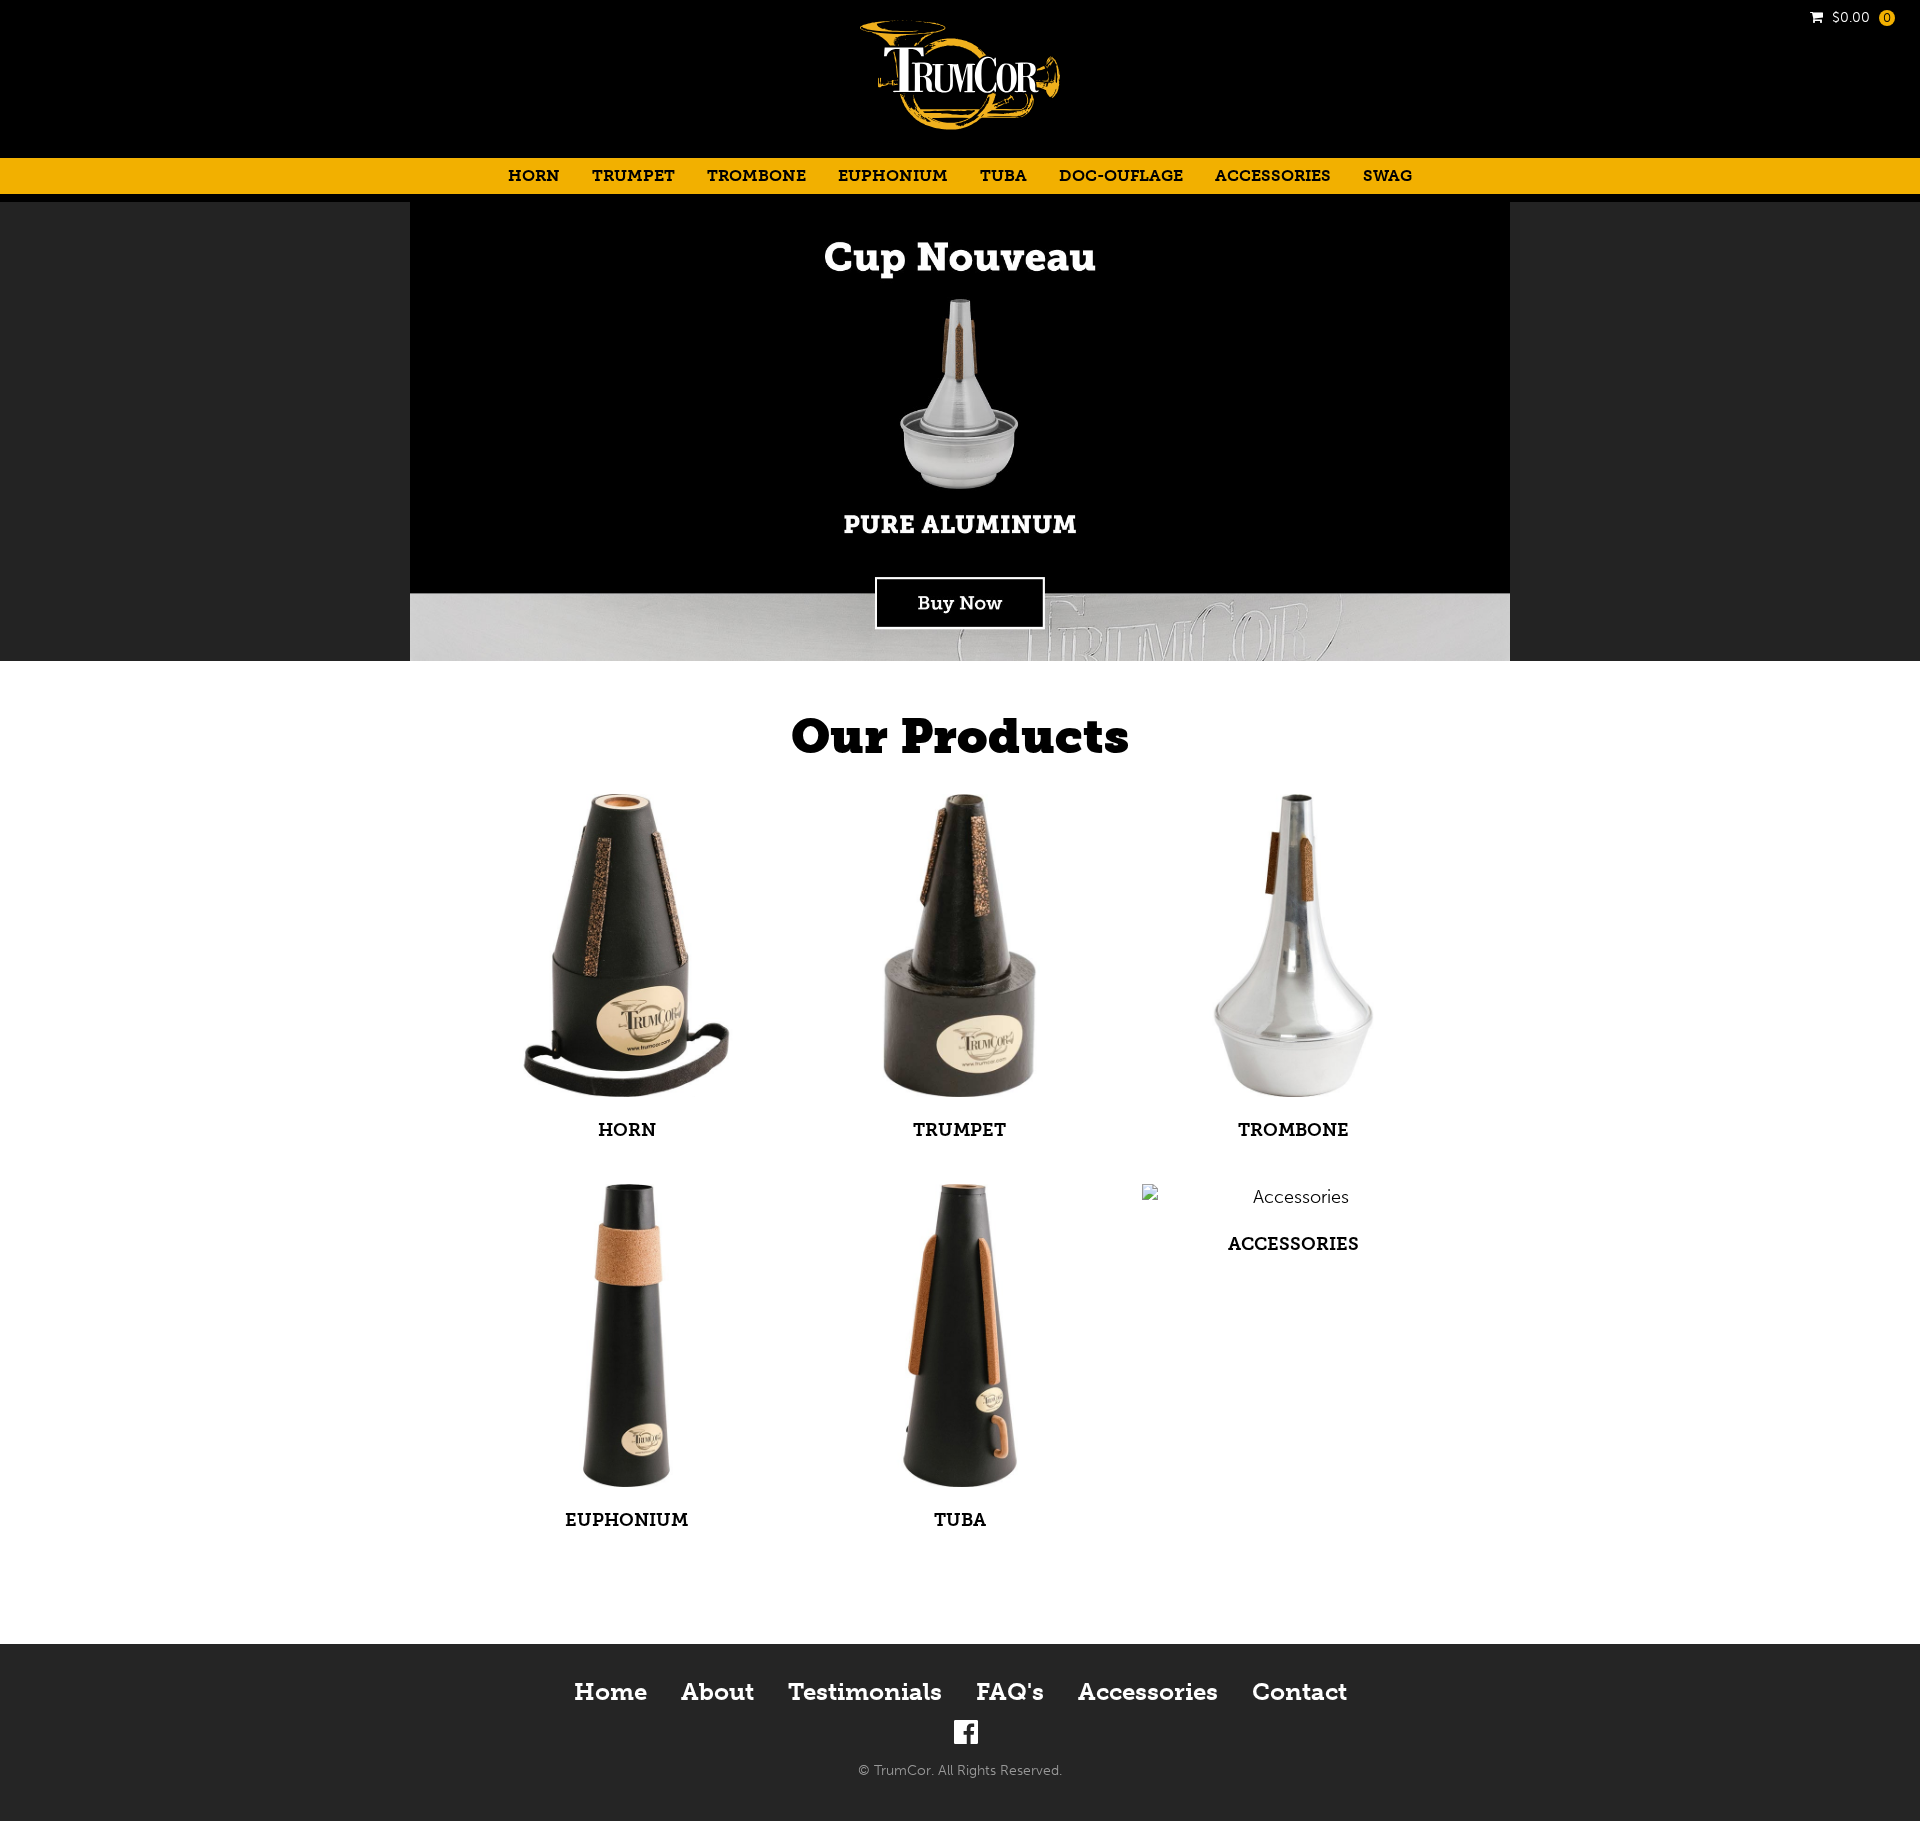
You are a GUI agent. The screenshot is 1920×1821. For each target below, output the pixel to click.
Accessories (1273, 175)
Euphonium (893, 175)
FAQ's (1010, 1691)
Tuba (1003, 175)
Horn (534, 175)
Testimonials (865, 1691)
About (717, 1691)
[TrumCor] (960, 144)
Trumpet (633, 175)
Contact (1299, 1691)
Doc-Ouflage (1121, 175)
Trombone (756, 175)
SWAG (1387, 175)
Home (610, 1691)
